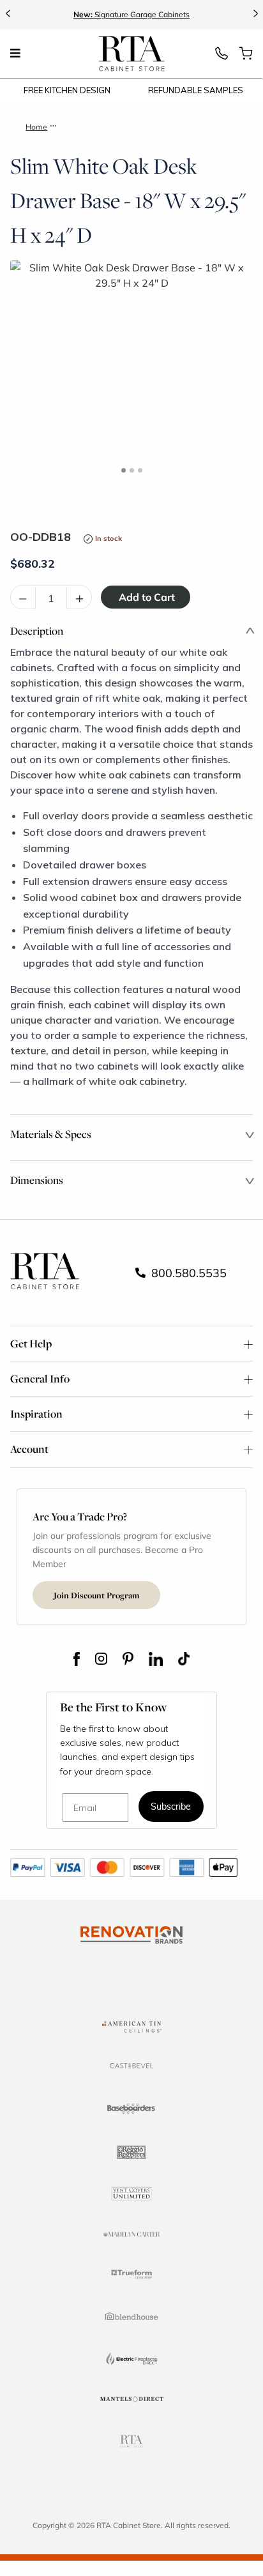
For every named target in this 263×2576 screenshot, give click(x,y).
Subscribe (171, 1807)
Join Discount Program (96, 1595)
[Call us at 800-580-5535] (222, 57)
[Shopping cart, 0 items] (246, 57)
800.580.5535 (187, 1273)
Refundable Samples (196, 90)
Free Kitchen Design (67, 90)
